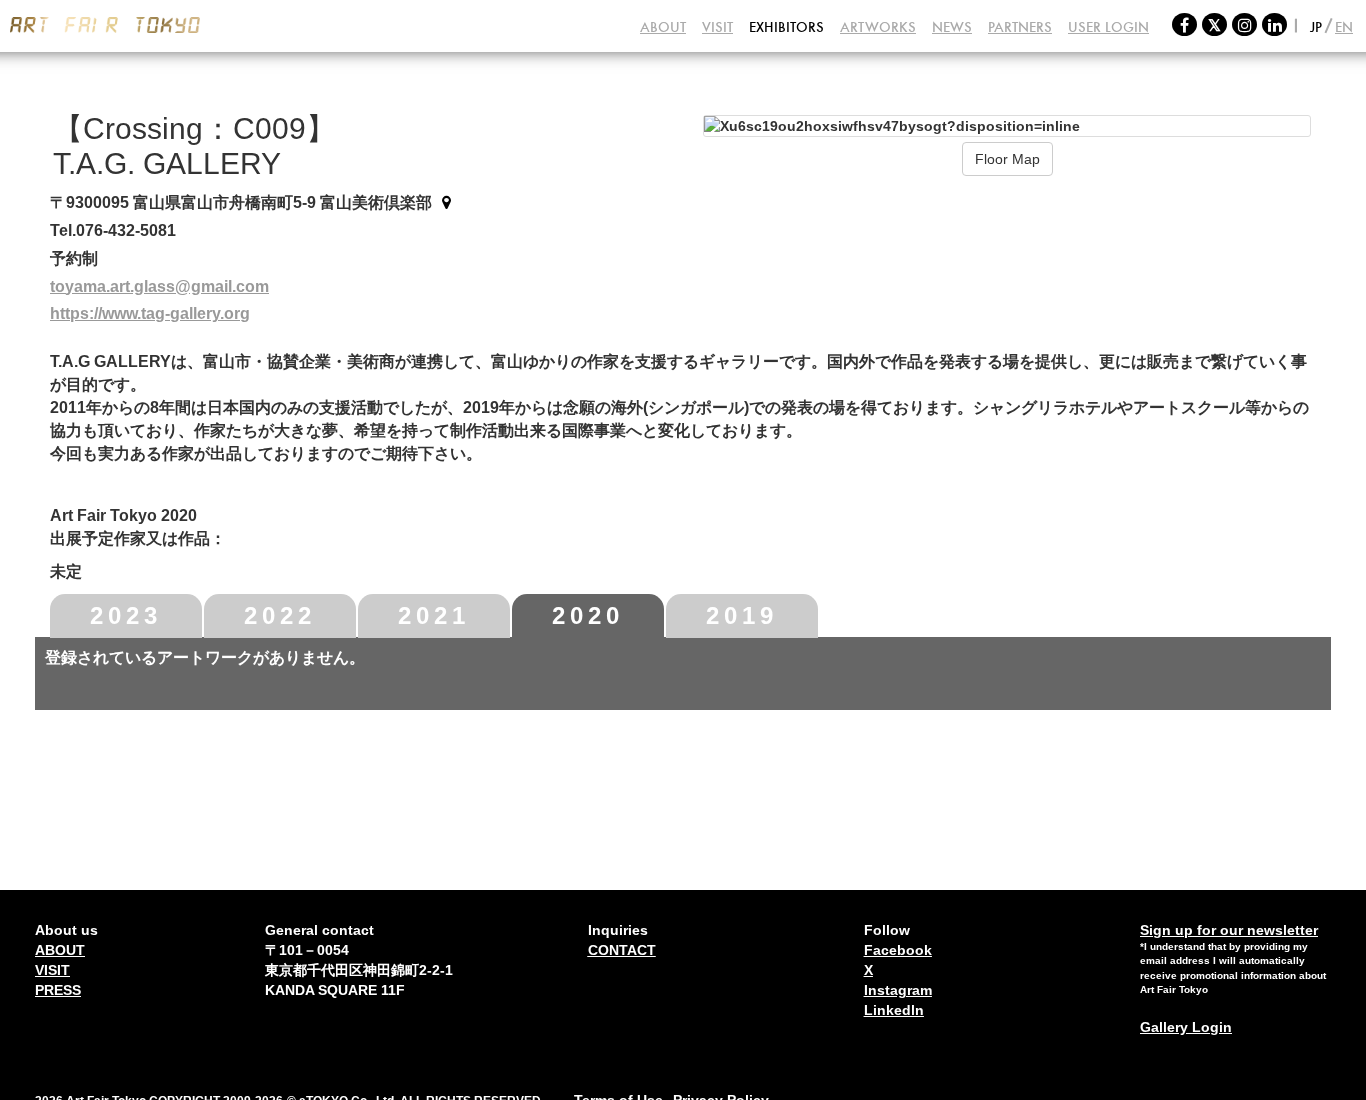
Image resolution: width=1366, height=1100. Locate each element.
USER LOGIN (1108, 27)
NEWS (952, 27)
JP (1316, 27)
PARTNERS (1020, 27)
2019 (742, 615)
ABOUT (663, 27)
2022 (280, 615)
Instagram (898, 990)
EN (1344, 27)
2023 (126, 615)
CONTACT (622, 950)
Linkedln (894, 1010)
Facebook (898, 950)
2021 (434, 615)
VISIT (717, 27)
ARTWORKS (878, 27)
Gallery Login (1186, 1027)
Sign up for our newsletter (1229, 930)
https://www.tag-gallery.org (150, 313)
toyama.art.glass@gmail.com (159, 286)
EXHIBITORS (786, 27)
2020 (588, 615)
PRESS (58, 990)
